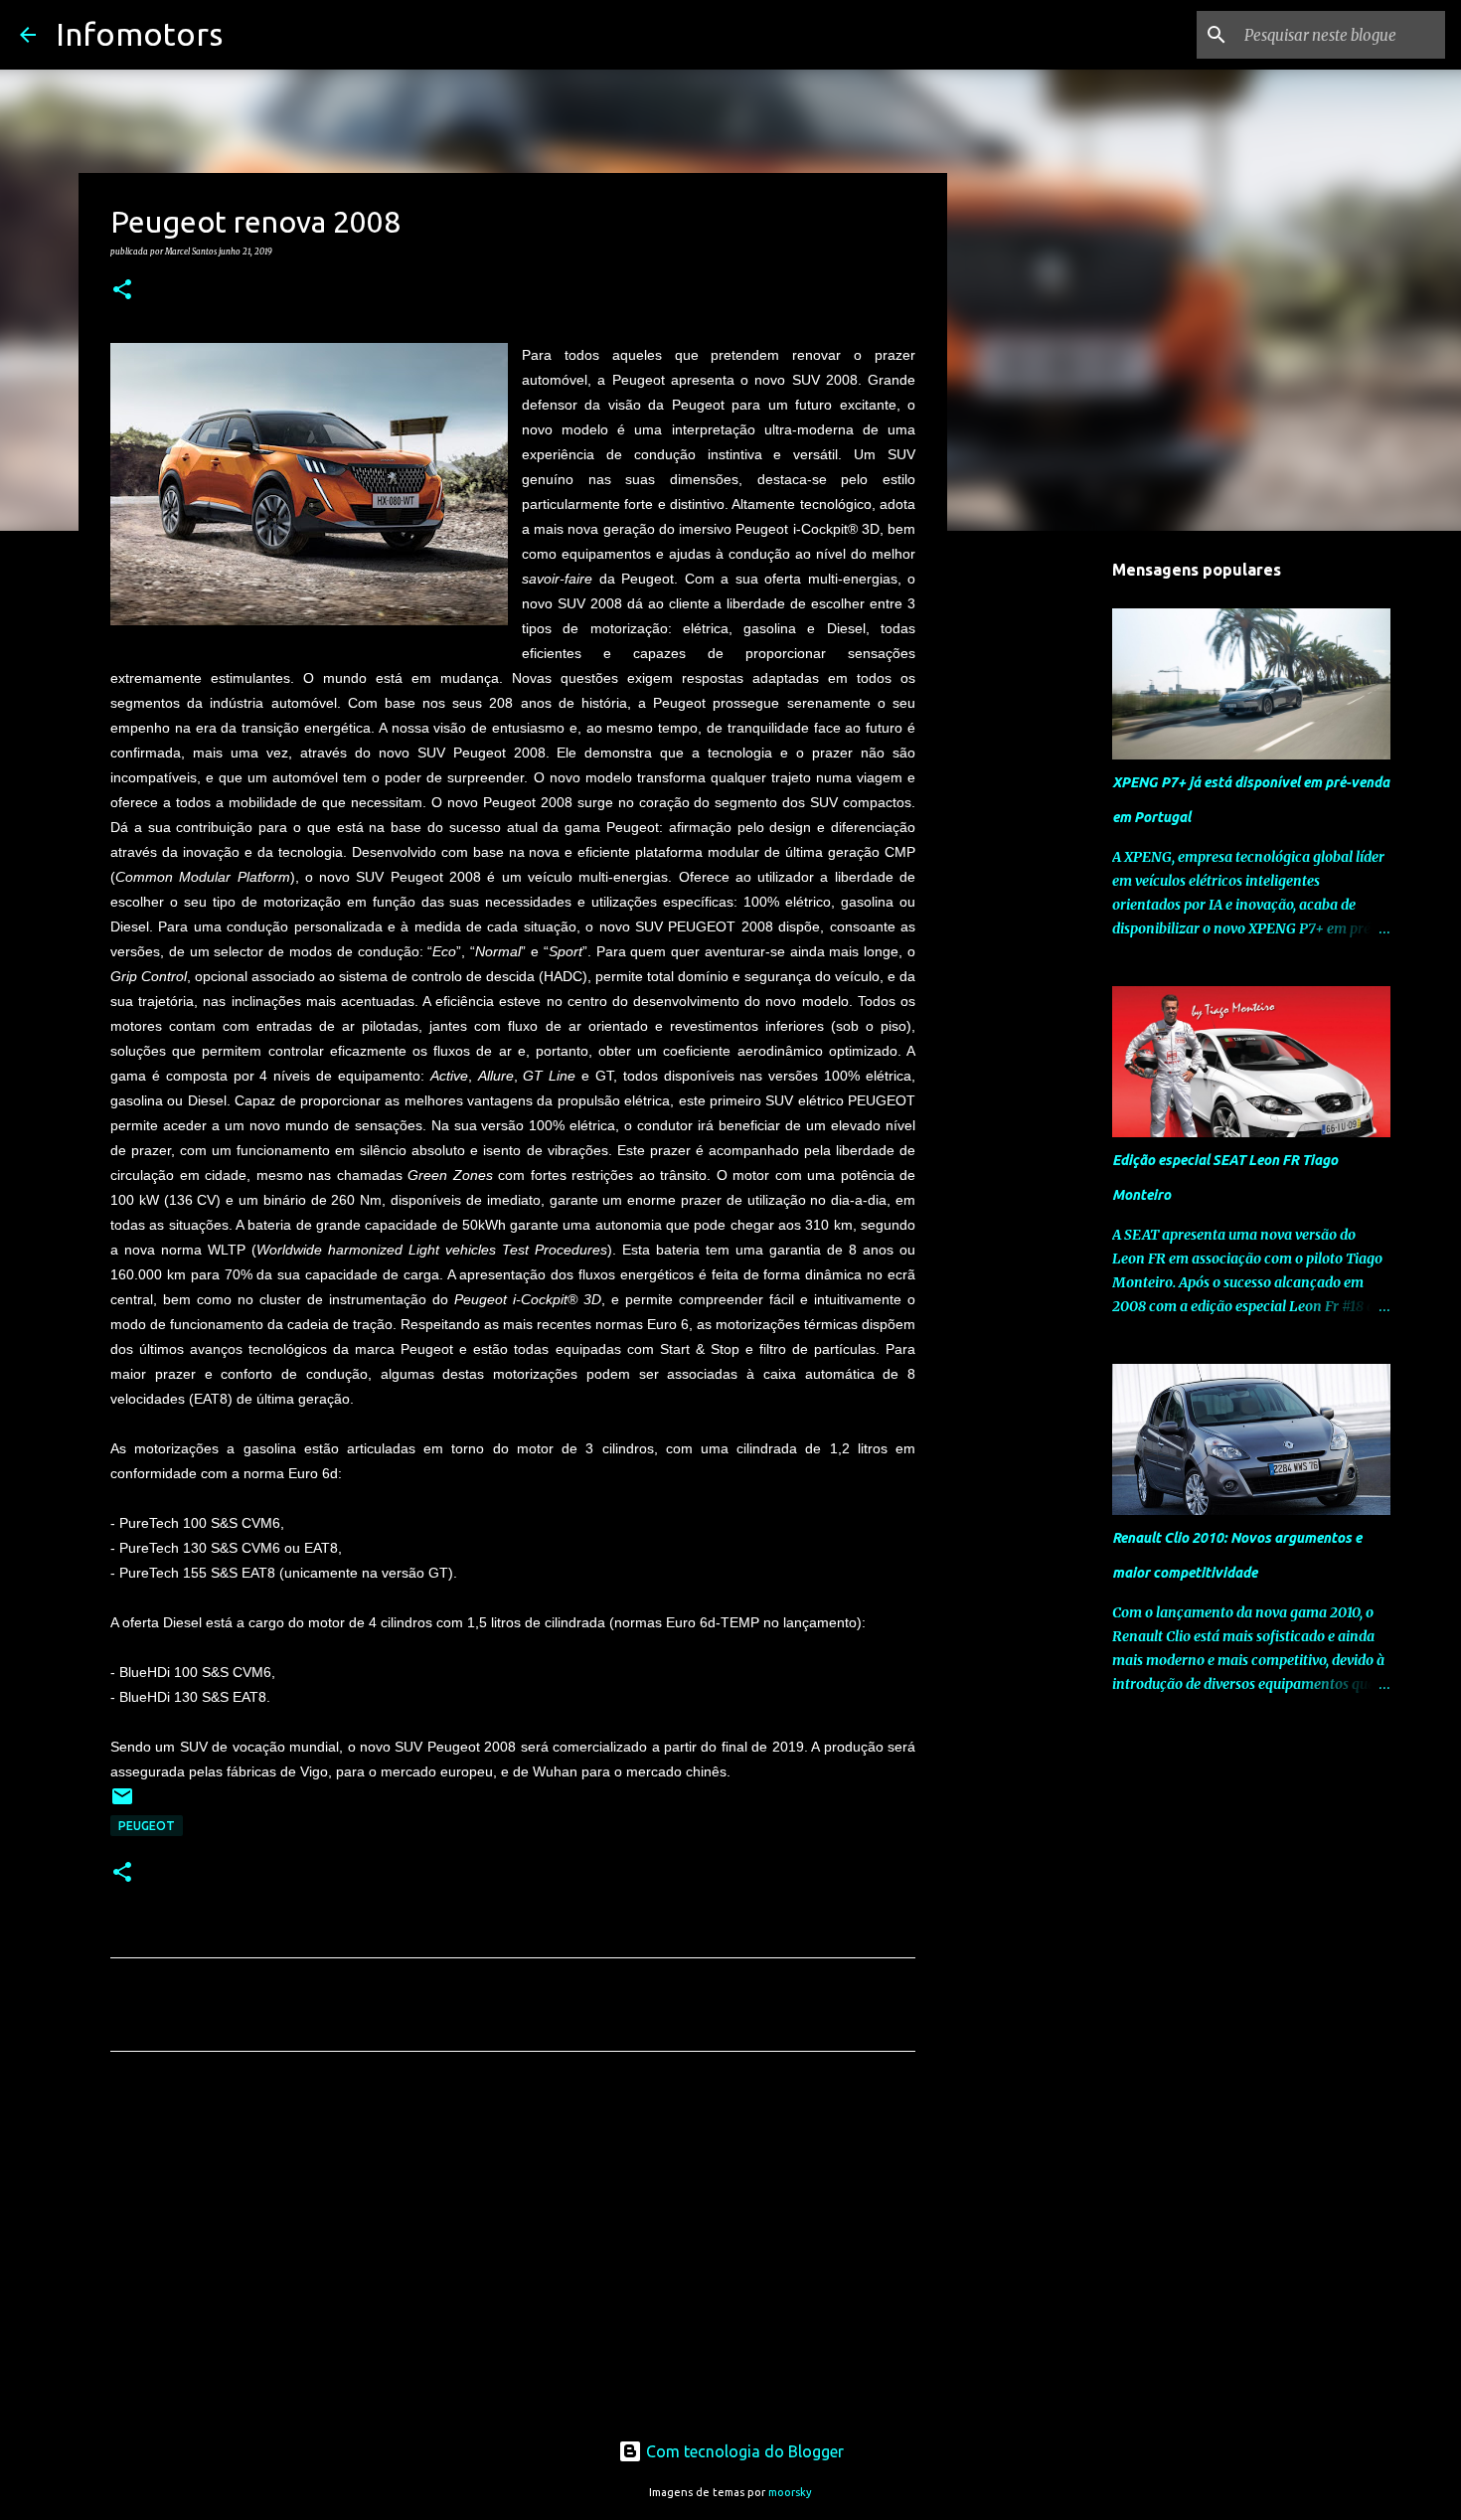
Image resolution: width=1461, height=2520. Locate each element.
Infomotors (139, 34)
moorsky (790, 2492)
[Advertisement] (513, 2253)
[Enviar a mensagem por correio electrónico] (122, 1804)
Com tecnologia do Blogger (743, 2451)
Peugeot (147, 1826)
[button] (122, 290)
